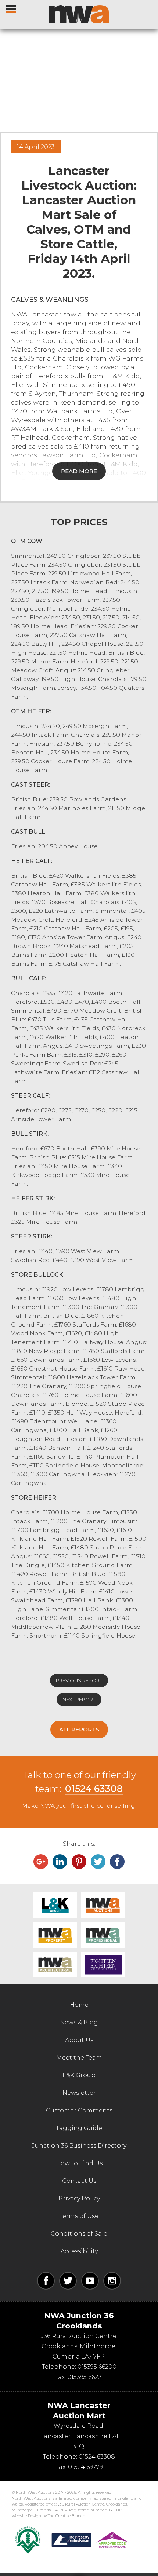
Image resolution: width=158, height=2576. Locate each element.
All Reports (79, 1729)
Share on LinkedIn (60, 1862)
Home (79, 2005)
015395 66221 (85, 2377)
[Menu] (12, 7)
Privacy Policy (79, 2198)
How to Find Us (79, 2163)
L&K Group (55, 1905)
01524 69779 (85, 2467)
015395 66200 (97, 2367)
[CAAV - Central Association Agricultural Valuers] (28, 2540)
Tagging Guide (79, 2128)
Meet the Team (79, 2058)
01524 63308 (94, 1789)
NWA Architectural (55, 1965)
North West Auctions (79, 14)
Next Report (79, 1699)
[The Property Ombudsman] (90, 2540)
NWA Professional (103, 1935)
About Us (79, 2040)
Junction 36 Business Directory (79, 2146)
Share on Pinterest (79, 1862)
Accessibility (79, 2251)
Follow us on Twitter (68, 2281)
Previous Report (79, 1680)
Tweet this (98, 1862)
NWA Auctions (103, 1905)
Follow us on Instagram (112, 2281)
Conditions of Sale (79, 2234)
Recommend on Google (41, 1862)
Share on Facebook (117, 1862)
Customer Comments (79, 2110)
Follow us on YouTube (90, 2281)
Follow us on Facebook (46, 2281)
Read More (79, 471)
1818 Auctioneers (103, 1965)
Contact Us (79, 2181)
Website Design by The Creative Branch (49, 2516)
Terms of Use (79, 2216)
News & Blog (79, 2022)
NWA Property (55, 1935)
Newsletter (79, 2093)
